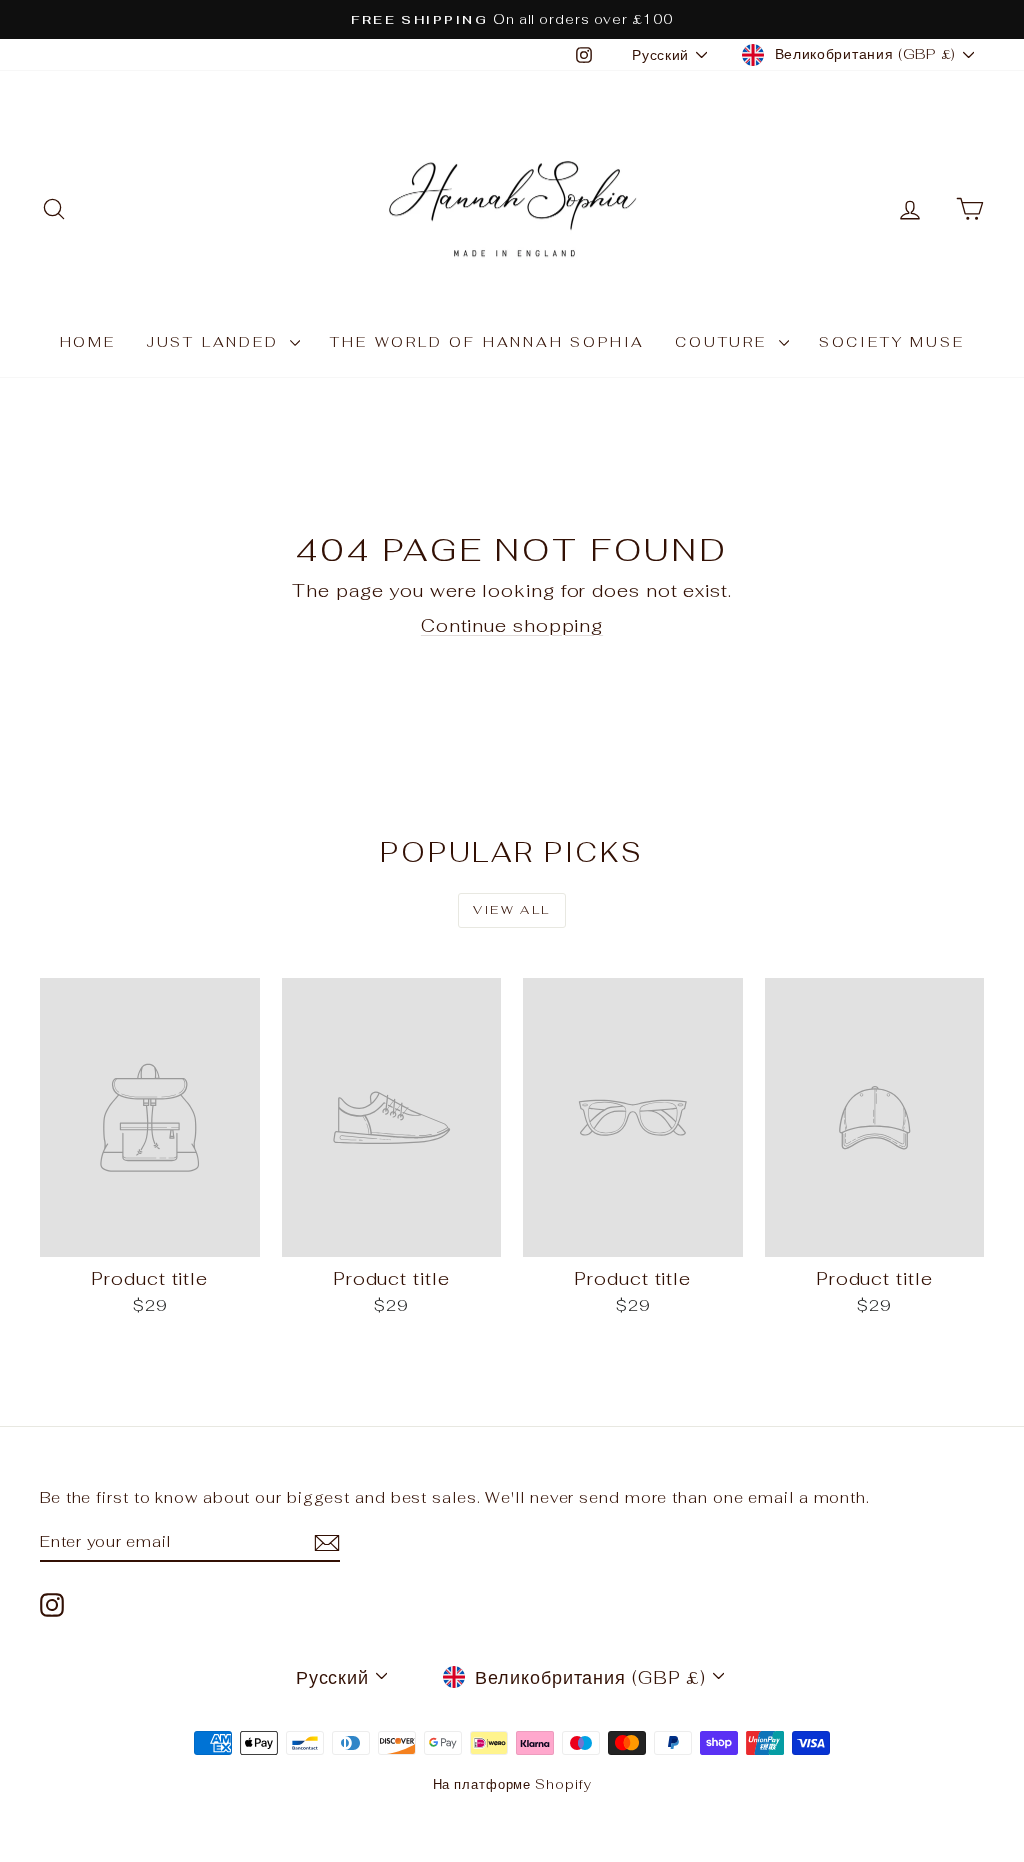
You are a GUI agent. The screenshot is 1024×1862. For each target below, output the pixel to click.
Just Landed (216, 342)
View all (511, 910)
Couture (724, 342)
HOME (88, 342)
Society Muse (892, 342)
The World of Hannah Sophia (487, 342)
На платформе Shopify (512, 1784)
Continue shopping (512, 625)
